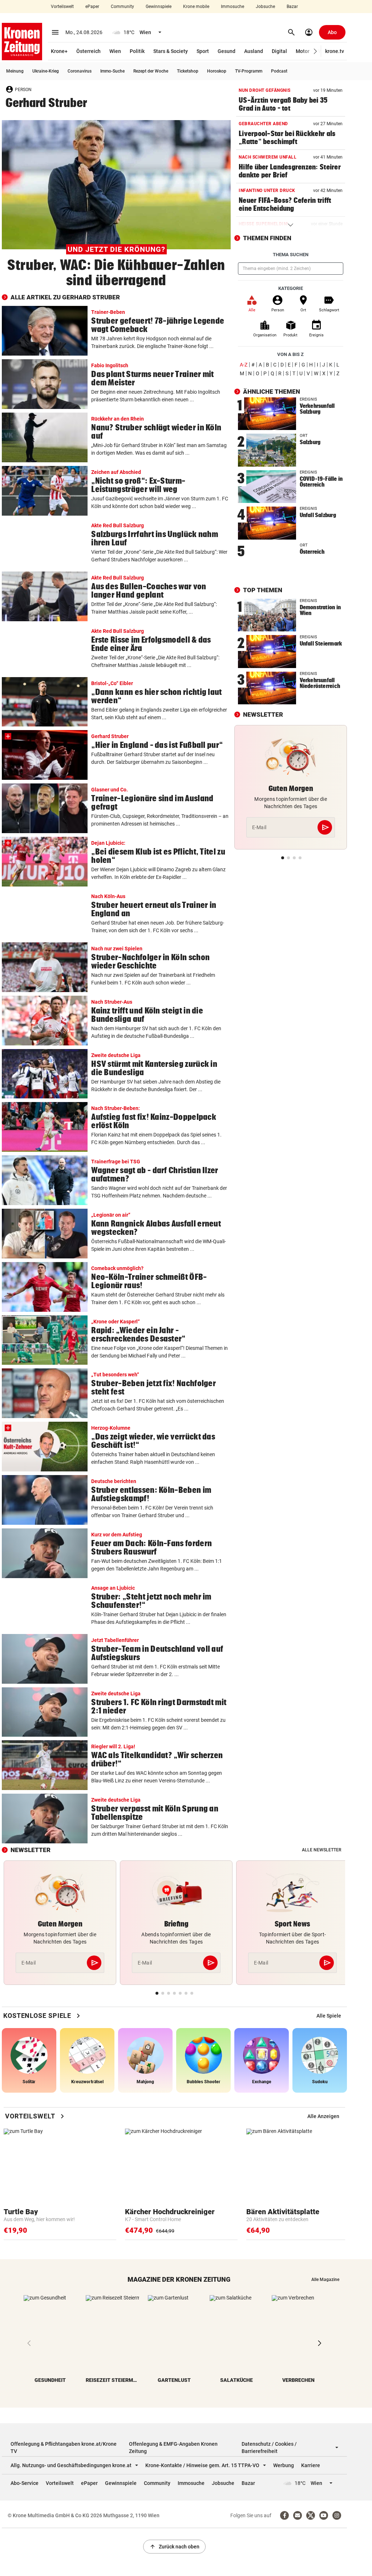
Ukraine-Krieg (46, 71)
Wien (115, 51)
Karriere (311, 2465)
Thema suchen (291, 255)
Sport (203, 51)
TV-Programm (249, 71)
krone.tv (335, 51)
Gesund (227, 51)
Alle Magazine (325, 2280)
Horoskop (217, 71)
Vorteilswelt (62, 7)
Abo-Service (25, 2483)
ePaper (92, 7)
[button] (316, 51)
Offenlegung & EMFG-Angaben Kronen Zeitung (173, 2448)
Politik (137, 51)
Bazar (292, 7)
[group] (329, 2016)
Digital (279, 51)
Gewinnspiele (159, 7)
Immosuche (232, 7)
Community (122, 7)
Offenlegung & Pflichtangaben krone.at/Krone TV (64, 2448)
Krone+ (59, 51)
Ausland (254, 51)
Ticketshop (188, 71)
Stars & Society (171, 51)
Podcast (279, 71)
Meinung (15, 71)
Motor (303, 51)
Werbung (284, 2465)
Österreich (88, 51)
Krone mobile (196, 7)
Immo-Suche (112, 71)
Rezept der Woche (151, 71)
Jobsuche (265, 7)
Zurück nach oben (174, 2547)
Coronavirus (80, 71)
